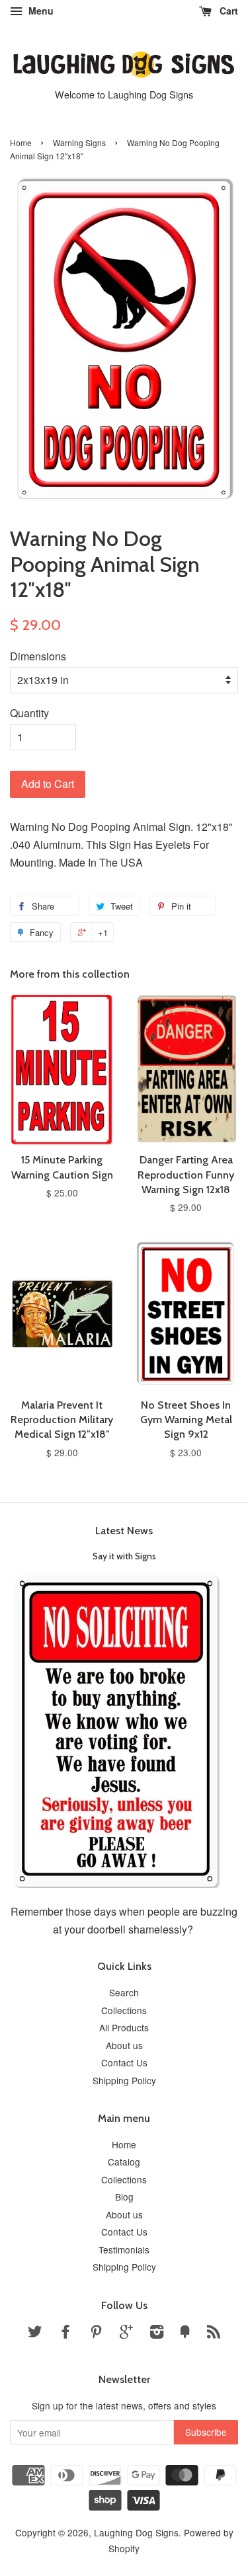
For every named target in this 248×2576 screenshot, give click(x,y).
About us (124, 2045)
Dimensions (38, 656)
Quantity (29, 713)
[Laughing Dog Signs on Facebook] (65, 2333)
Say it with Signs (124, 1556)
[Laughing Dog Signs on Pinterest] (96, 2333)
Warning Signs (79, 142)
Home (21, 142)
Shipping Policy (124, 2080)
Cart (227, 11)
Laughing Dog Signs (136, 2532)
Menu (40, 11)
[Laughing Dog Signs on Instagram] (157, 2333)
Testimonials (124, 2249)
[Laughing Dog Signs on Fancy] (185, 2333)
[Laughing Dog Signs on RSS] (214, 2333)
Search (124, 1992)
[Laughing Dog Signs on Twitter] (35, 2333)
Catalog (124, 2162)
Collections (124, 2010)
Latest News (124, 1531)
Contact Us (124, 2062)
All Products (124, 2027)
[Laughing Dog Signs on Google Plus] (126, 2333)
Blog (124, 2197)
